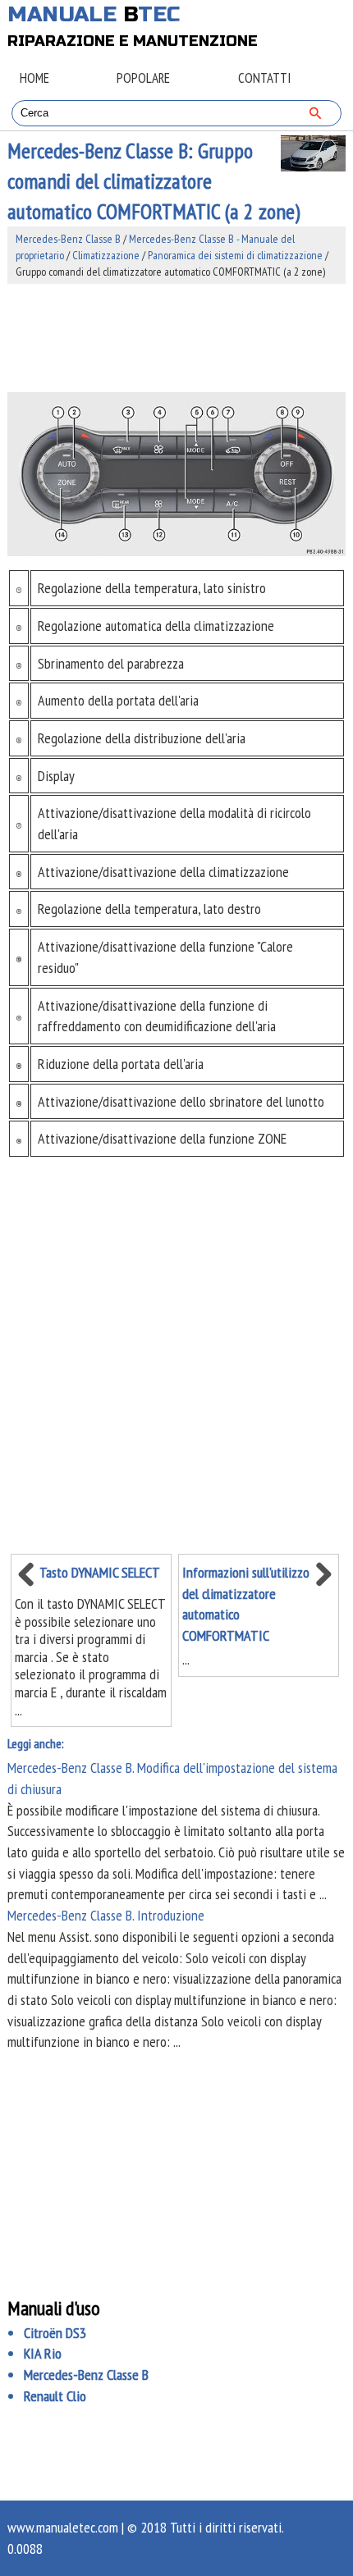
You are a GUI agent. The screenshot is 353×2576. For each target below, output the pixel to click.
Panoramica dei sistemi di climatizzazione (235, 255)
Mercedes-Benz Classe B (68, 239)
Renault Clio (55, 2396)
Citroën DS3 (55, 2333)
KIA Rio (43, 2353)
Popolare (143, 78)
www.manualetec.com (63, 2527)
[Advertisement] (177, 338)
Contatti (264, 78)
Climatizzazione (106, 255)
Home (34, 78)
